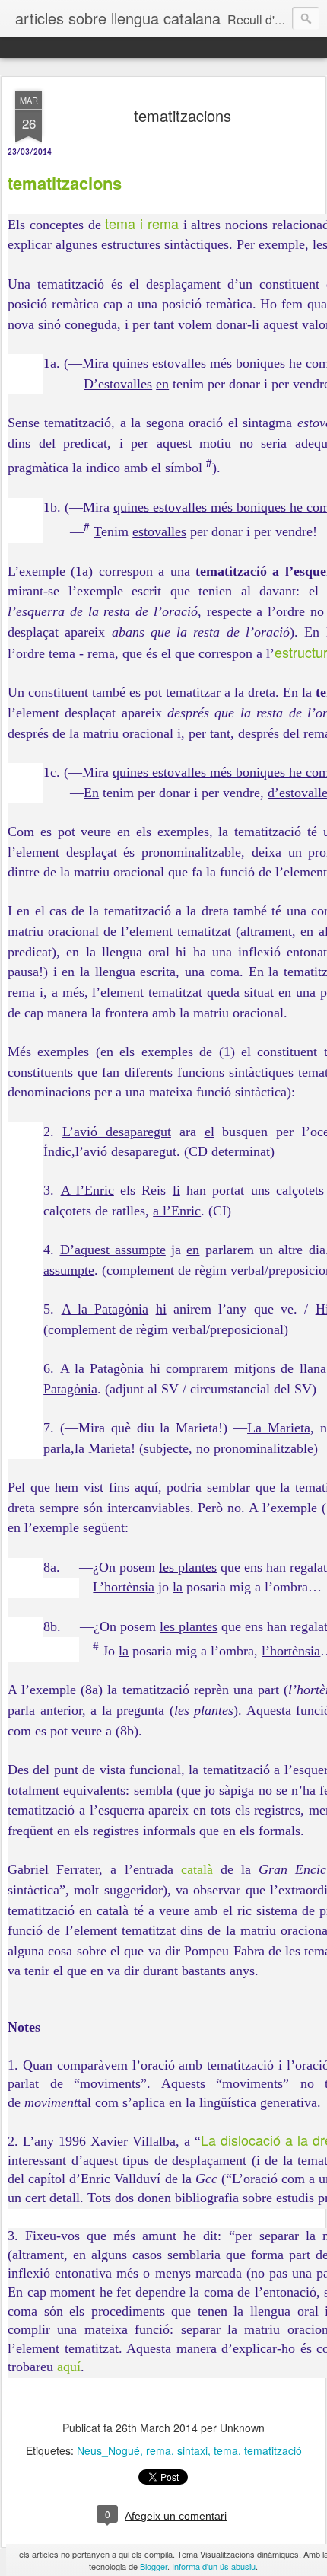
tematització (273, 2450)
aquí (69, 2367)
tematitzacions (183, 115)
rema (159, 2450)
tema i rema (142, 223)
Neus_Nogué (108, 2450)
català (197, 1869)
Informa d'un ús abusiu (214, 2566)
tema (226, 2450)
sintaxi (192, 2450)
